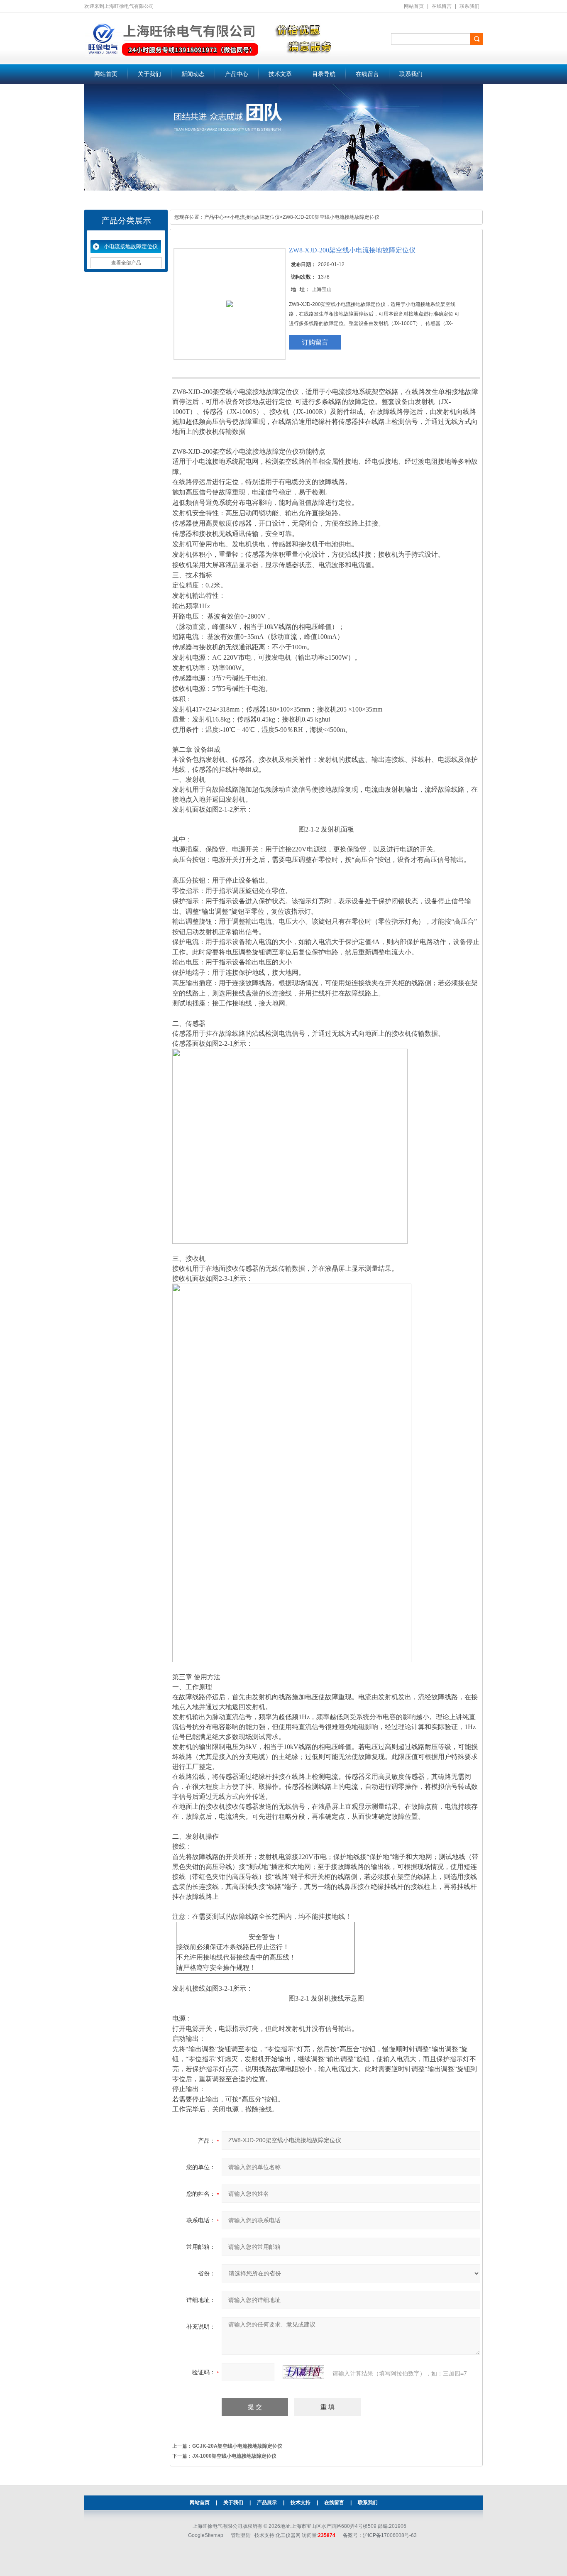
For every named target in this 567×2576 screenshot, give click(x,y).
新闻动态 (193, 74)
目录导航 (324, 74)
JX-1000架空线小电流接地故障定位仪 (234, 2456)
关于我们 (149, 74)
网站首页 (414, 6)
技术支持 (301, 2503)
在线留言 (442, 6)
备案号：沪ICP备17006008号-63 (380, 2535)
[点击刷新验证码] (303, 2372)
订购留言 (315, 342)
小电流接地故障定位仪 (131, 246)
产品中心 (237, 74)
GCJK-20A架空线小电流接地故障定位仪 (237, 2446)
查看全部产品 (126, 263)
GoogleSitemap (206, 2535)
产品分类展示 (126, 220)
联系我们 (469, 6)
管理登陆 (241, 2535)
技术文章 (280, 74)
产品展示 (267, 2503)
